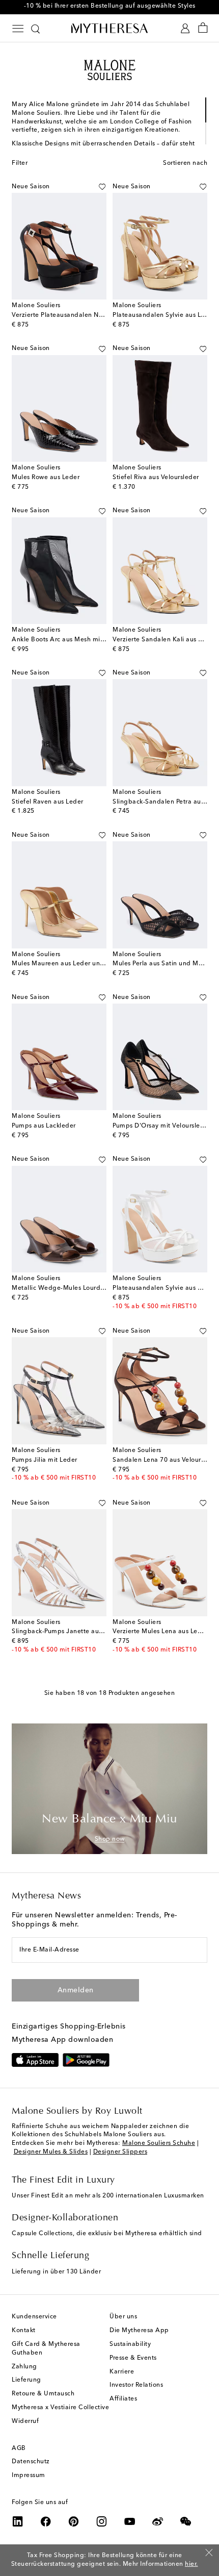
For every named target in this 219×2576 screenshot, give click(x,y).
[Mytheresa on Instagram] (102, 2521)
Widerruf (25, 2421)
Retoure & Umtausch (43, 2394)
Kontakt (24, 2331)
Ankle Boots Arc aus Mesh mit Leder (67, 640)
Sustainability (130, 2344)
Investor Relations (136, 2385)
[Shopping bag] (203, 28)
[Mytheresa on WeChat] (186, 2521)
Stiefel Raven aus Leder (48, 802)
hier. (191, 2564)
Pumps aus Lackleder (44, 1126)
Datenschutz (31, 2462)
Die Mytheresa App (139, 2331)
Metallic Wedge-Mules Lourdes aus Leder (75, 1288)
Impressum (29, 2475)
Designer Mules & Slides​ (51, 2152)
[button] (102, 187)
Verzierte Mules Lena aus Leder (160, 1632)
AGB (19, 2448)
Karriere (122, 2372)
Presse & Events (133, 2358)
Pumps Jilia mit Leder (45, 1460)
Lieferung (26, 2380)
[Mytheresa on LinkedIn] (18, 2521)
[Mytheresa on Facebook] (46, 2521)
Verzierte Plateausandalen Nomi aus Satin (76, 315)
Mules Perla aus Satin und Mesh (161, 964)
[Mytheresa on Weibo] (158, 2521)
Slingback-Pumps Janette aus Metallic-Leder (80, 1632)
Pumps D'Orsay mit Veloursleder (161, 1126)
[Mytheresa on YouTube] (130, 2521)
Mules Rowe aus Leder (46, 478)
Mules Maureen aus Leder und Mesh (67, 964)
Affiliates (123, 2399)
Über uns (123, 2317)
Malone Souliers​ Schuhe (159, 2143)
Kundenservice (34, 2317)
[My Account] (185, 28)
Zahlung (24, 2367)
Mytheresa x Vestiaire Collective (60, 2408)
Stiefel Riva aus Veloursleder (156, 478)
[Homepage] (109, 28)
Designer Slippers (120, 2152)
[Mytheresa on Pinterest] (74, 2521)
